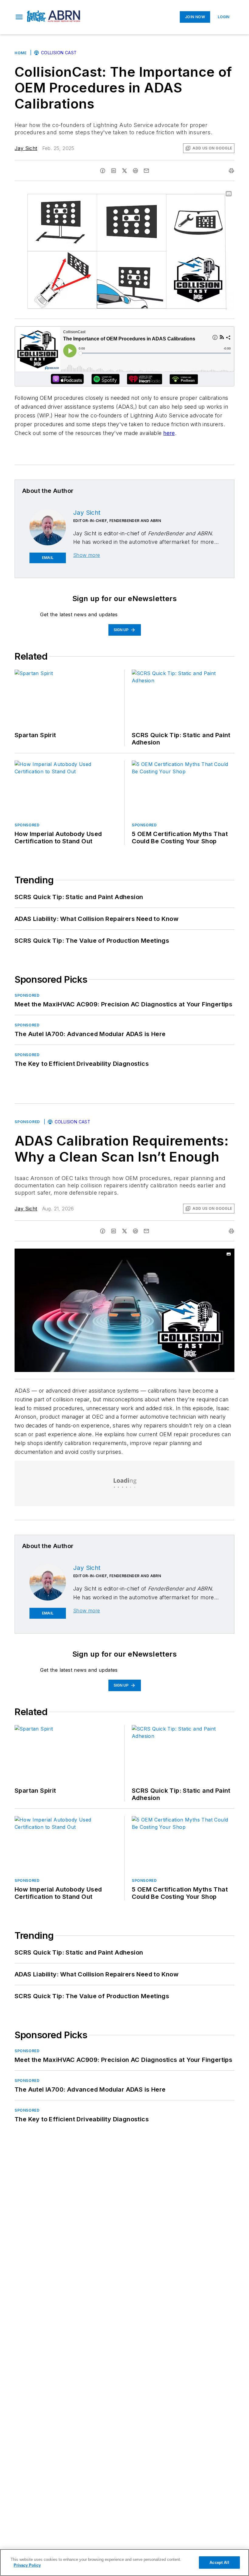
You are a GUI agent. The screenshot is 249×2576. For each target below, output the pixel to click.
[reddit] (135, 171)
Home (20, 53)
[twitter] (124, 171)
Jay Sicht (26, 148)
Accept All (219, 2563)
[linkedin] (114, 171)
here (169, 433)
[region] (124, 2563)
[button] (19, 17)
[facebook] (103, 171)
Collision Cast (59, 53)
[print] (231, 171)
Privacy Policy (27, 2565)
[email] (146, 171)
